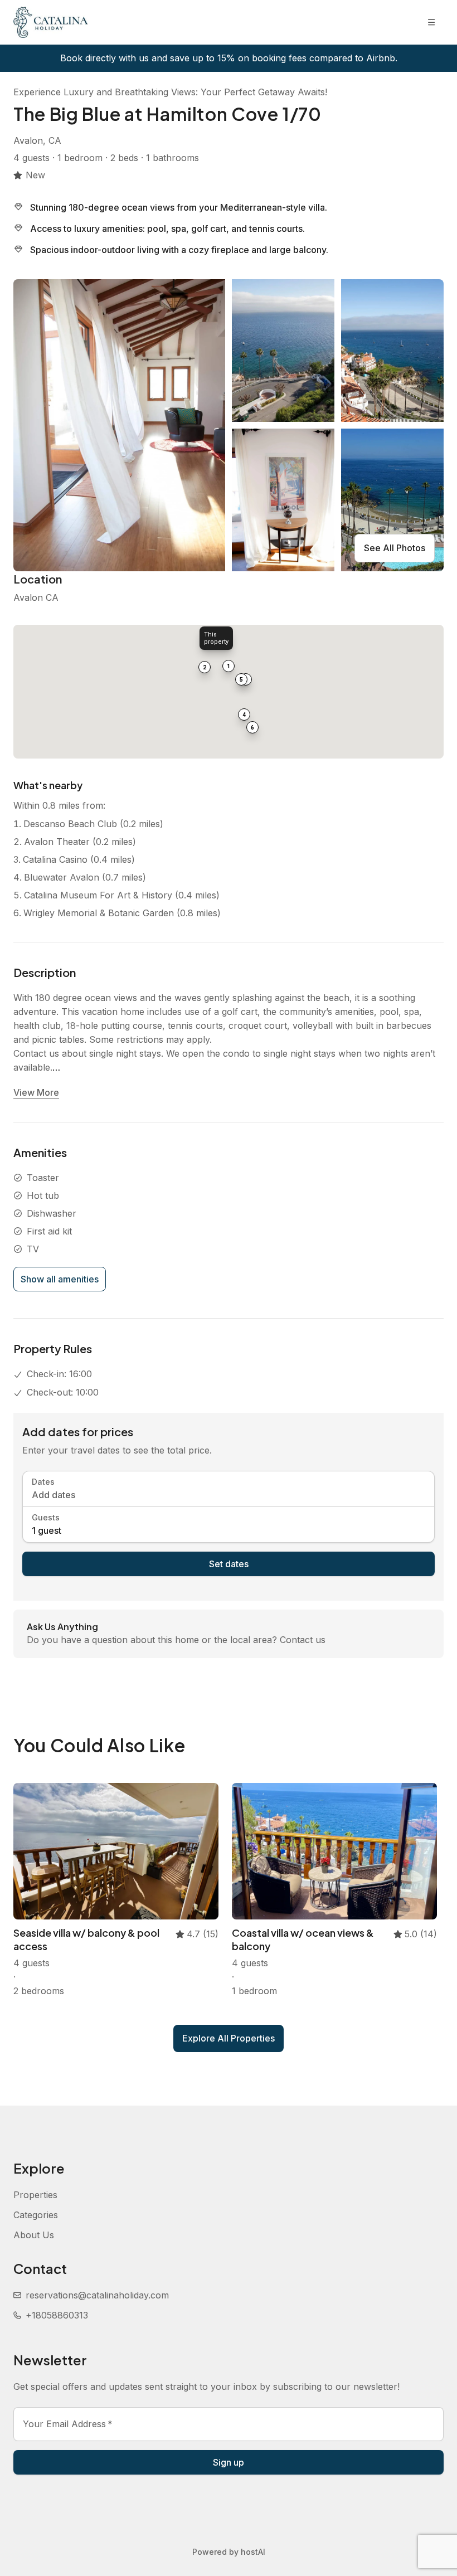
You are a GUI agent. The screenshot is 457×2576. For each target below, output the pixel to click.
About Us (34, 2235)
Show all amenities (60, 1279)
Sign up (229, 2462)
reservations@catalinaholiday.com (97, 2295)
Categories (36, 2215)
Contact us (303, 1640)
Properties (35, 2195)
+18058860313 (57, 2315)
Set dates (229, 1564)
